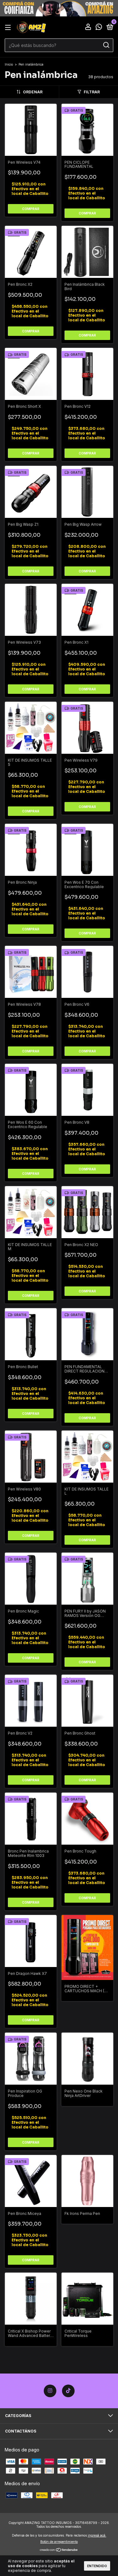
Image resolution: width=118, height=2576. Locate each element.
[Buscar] (106, 45)
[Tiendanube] (59, 2550)
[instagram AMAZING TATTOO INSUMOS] (50, 2391)
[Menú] (9, 28)
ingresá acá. (97, 2535)
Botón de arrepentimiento (59, 2542)
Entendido (97, 2566)
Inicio (9, 64)
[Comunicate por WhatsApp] (99, 28)
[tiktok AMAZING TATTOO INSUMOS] (68, 2391)
